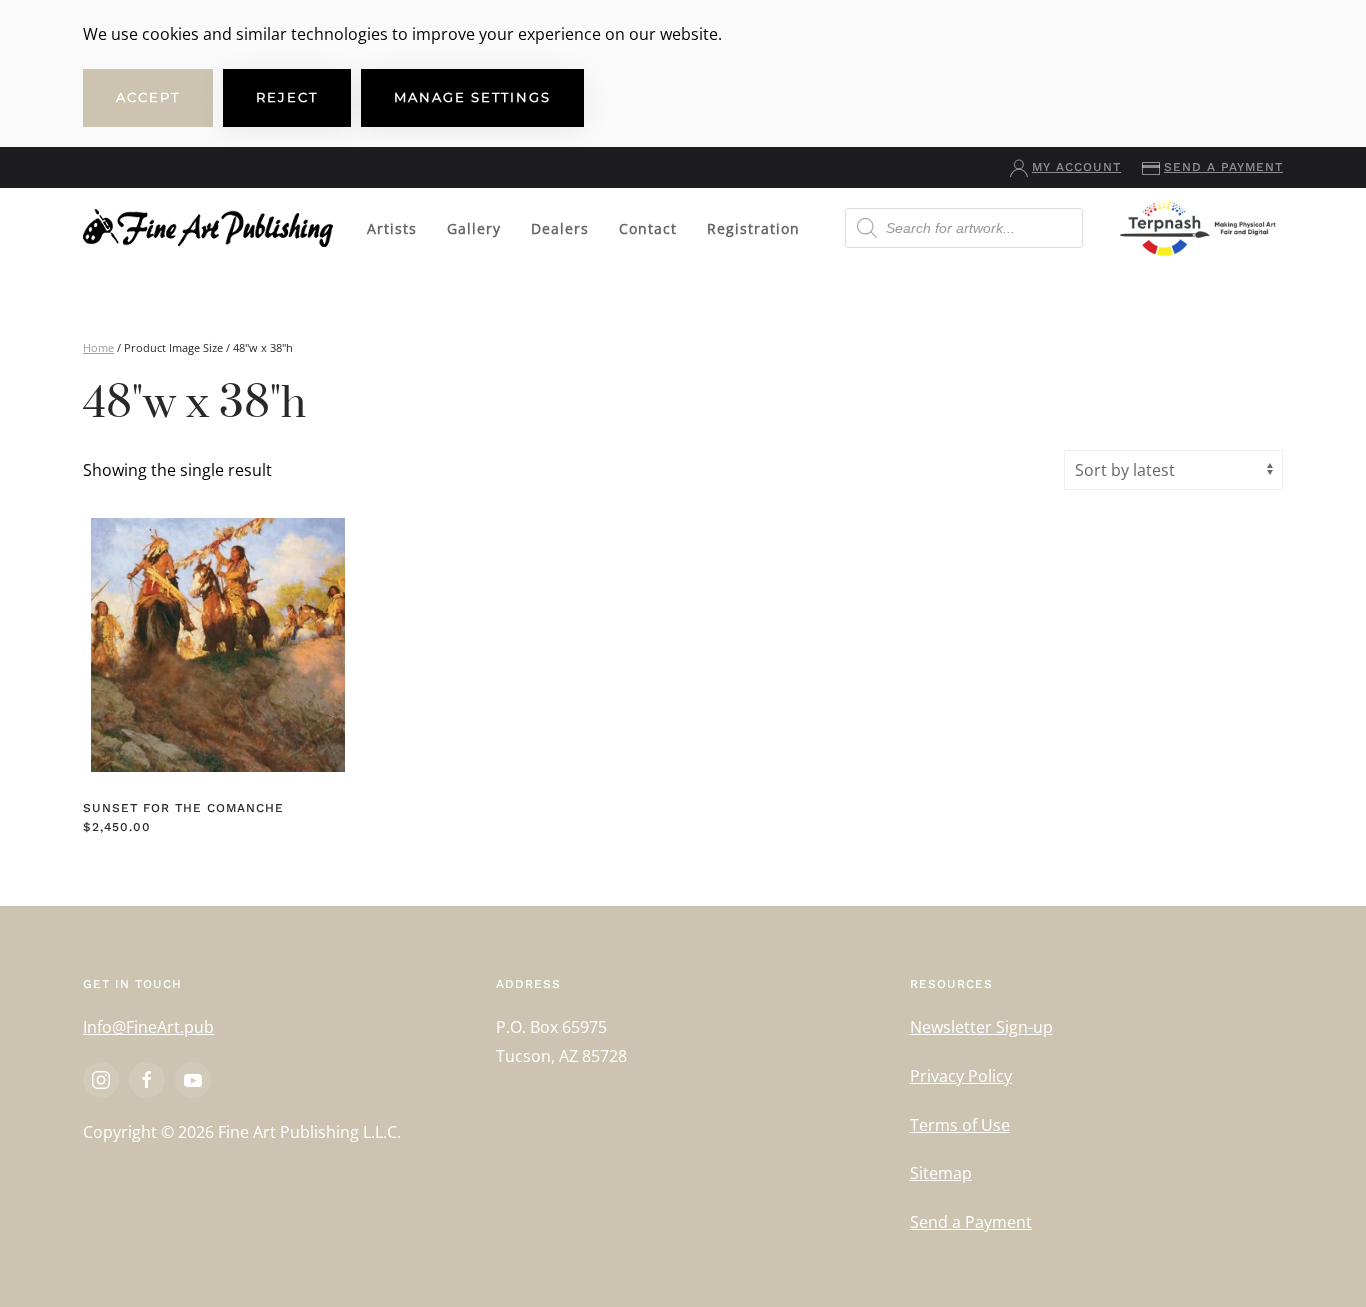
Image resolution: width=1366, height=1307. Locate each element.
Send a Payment (1223, 167)
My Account (1076, 167)
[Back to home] (208, 228)
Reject (287, 97)
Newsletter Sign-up (981, 1027)
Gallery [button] (474, 228)
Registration (753, 228)
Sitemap (941, 1173)
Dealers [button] (560, 228)
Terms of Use (960, 1125)
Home (98, 347)
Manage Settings (472, 97)
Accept (148, 97)
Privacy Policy (961, 1076)
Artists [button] (392, 228)
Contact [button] (648, 228)
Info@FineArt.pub (148, 1027)
